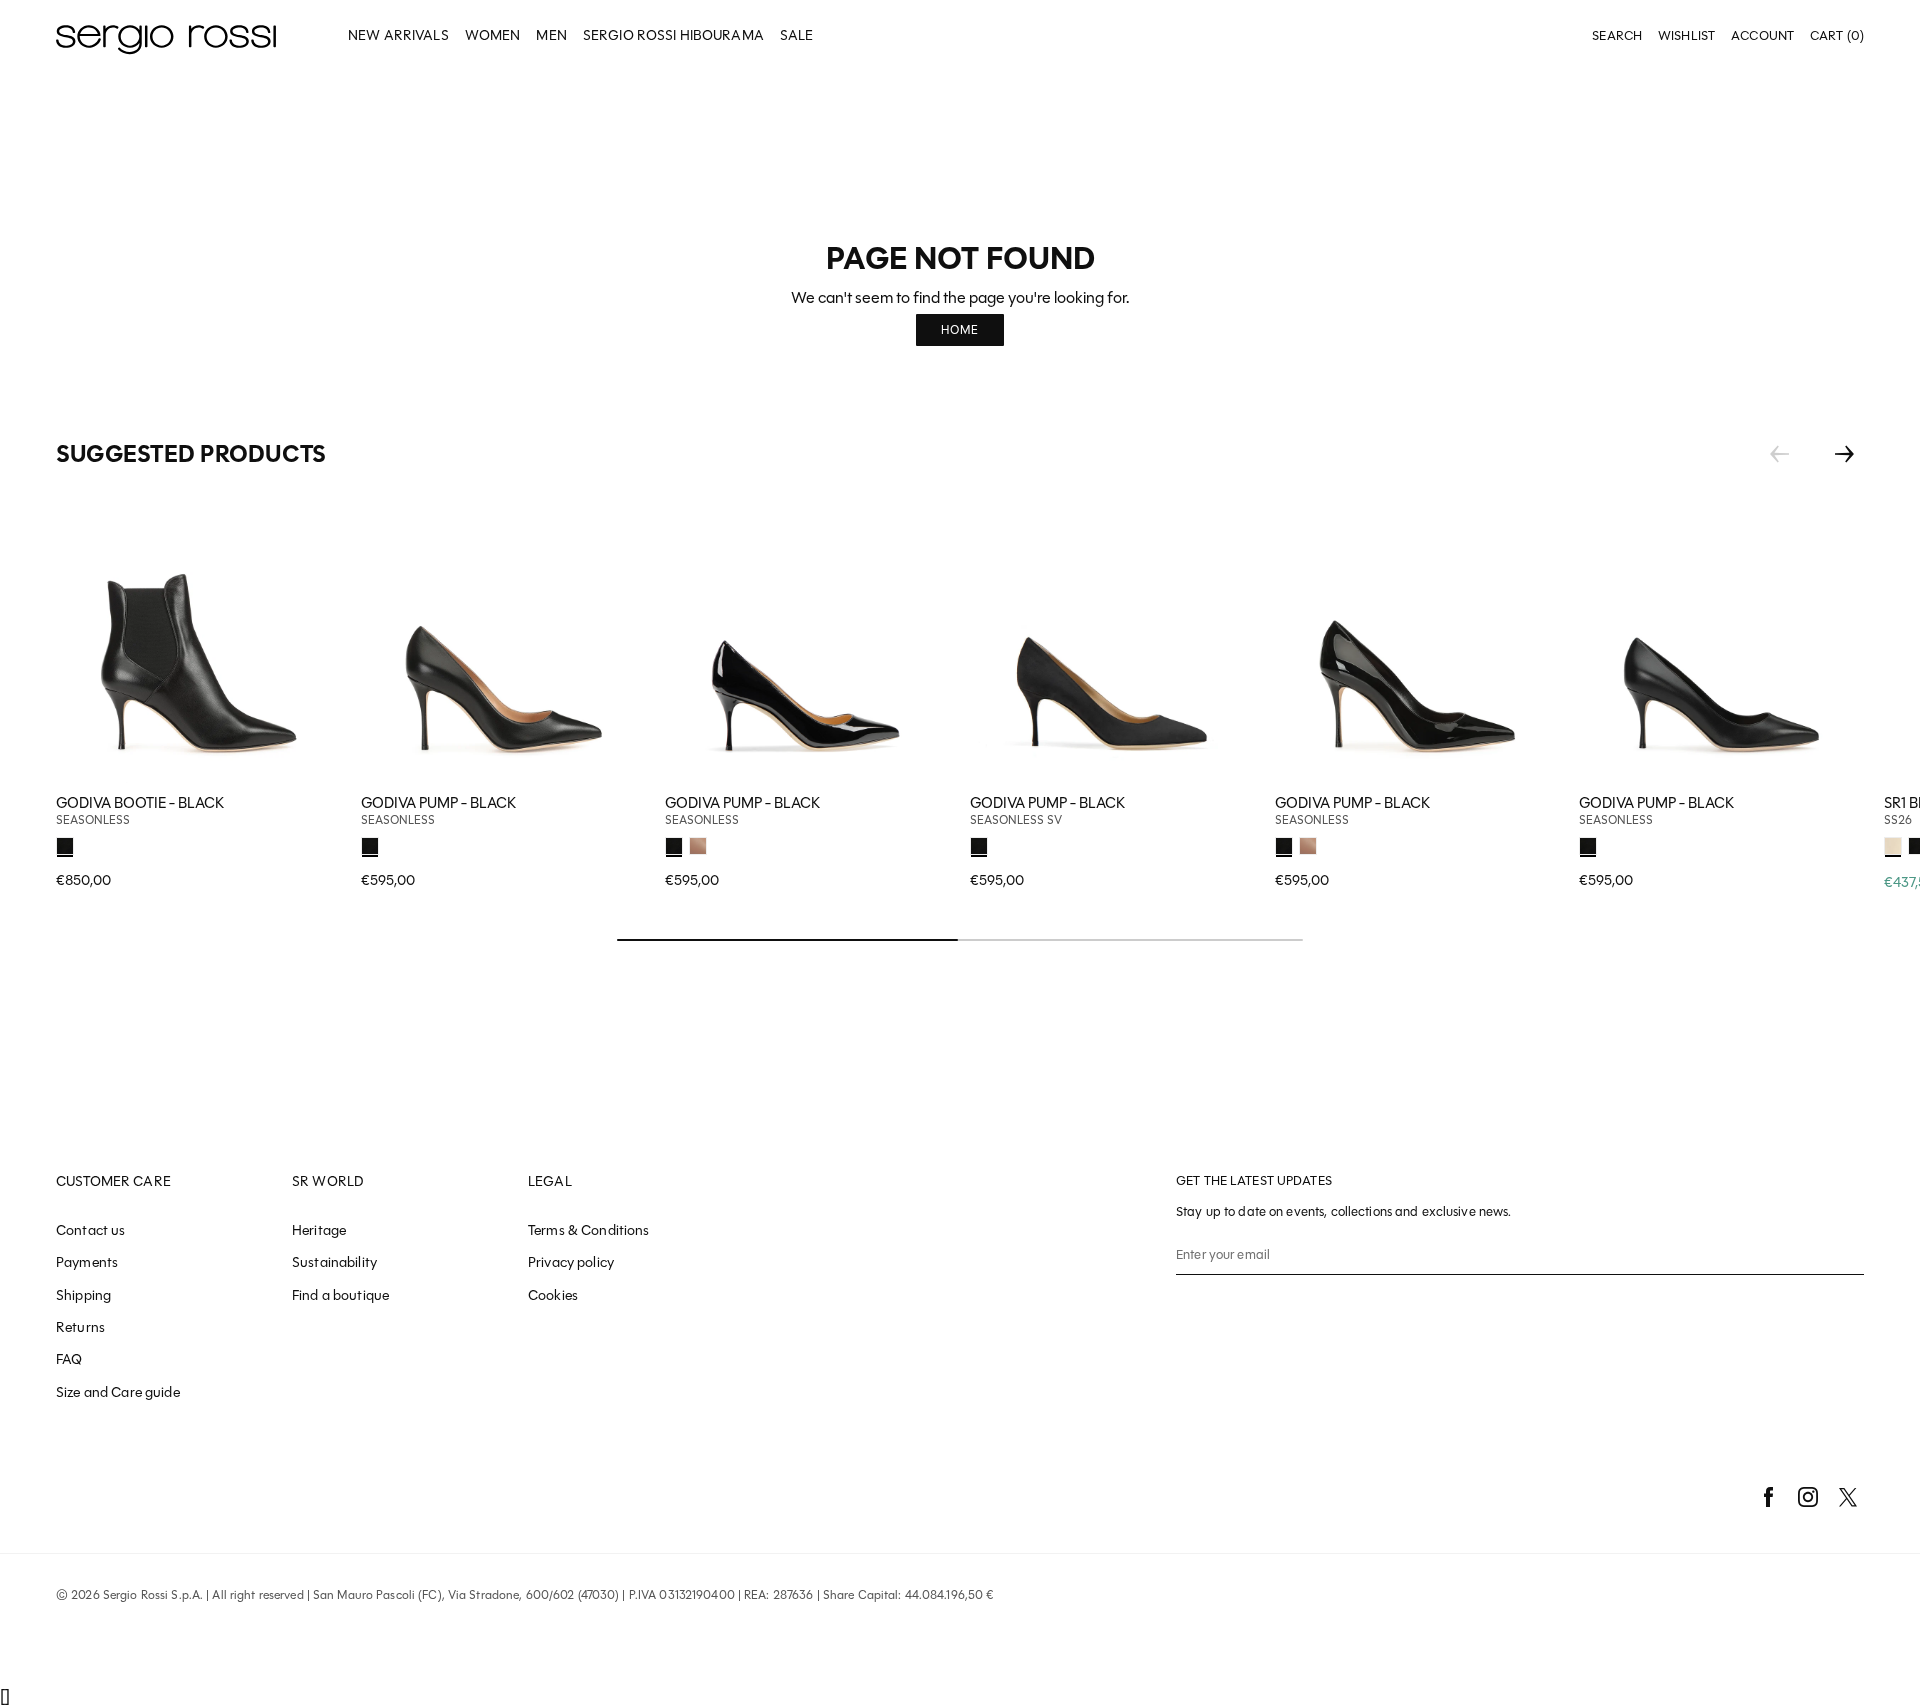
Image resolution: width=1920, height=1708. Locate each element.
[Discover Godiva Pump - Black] (503, 640)
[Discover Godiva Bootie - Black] (198, 640)
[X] (1848, 1497)
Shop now (617, 843)
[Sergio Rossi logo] (166, 36)
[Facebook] (1768, 1497)
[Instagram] (1808, 1497)
